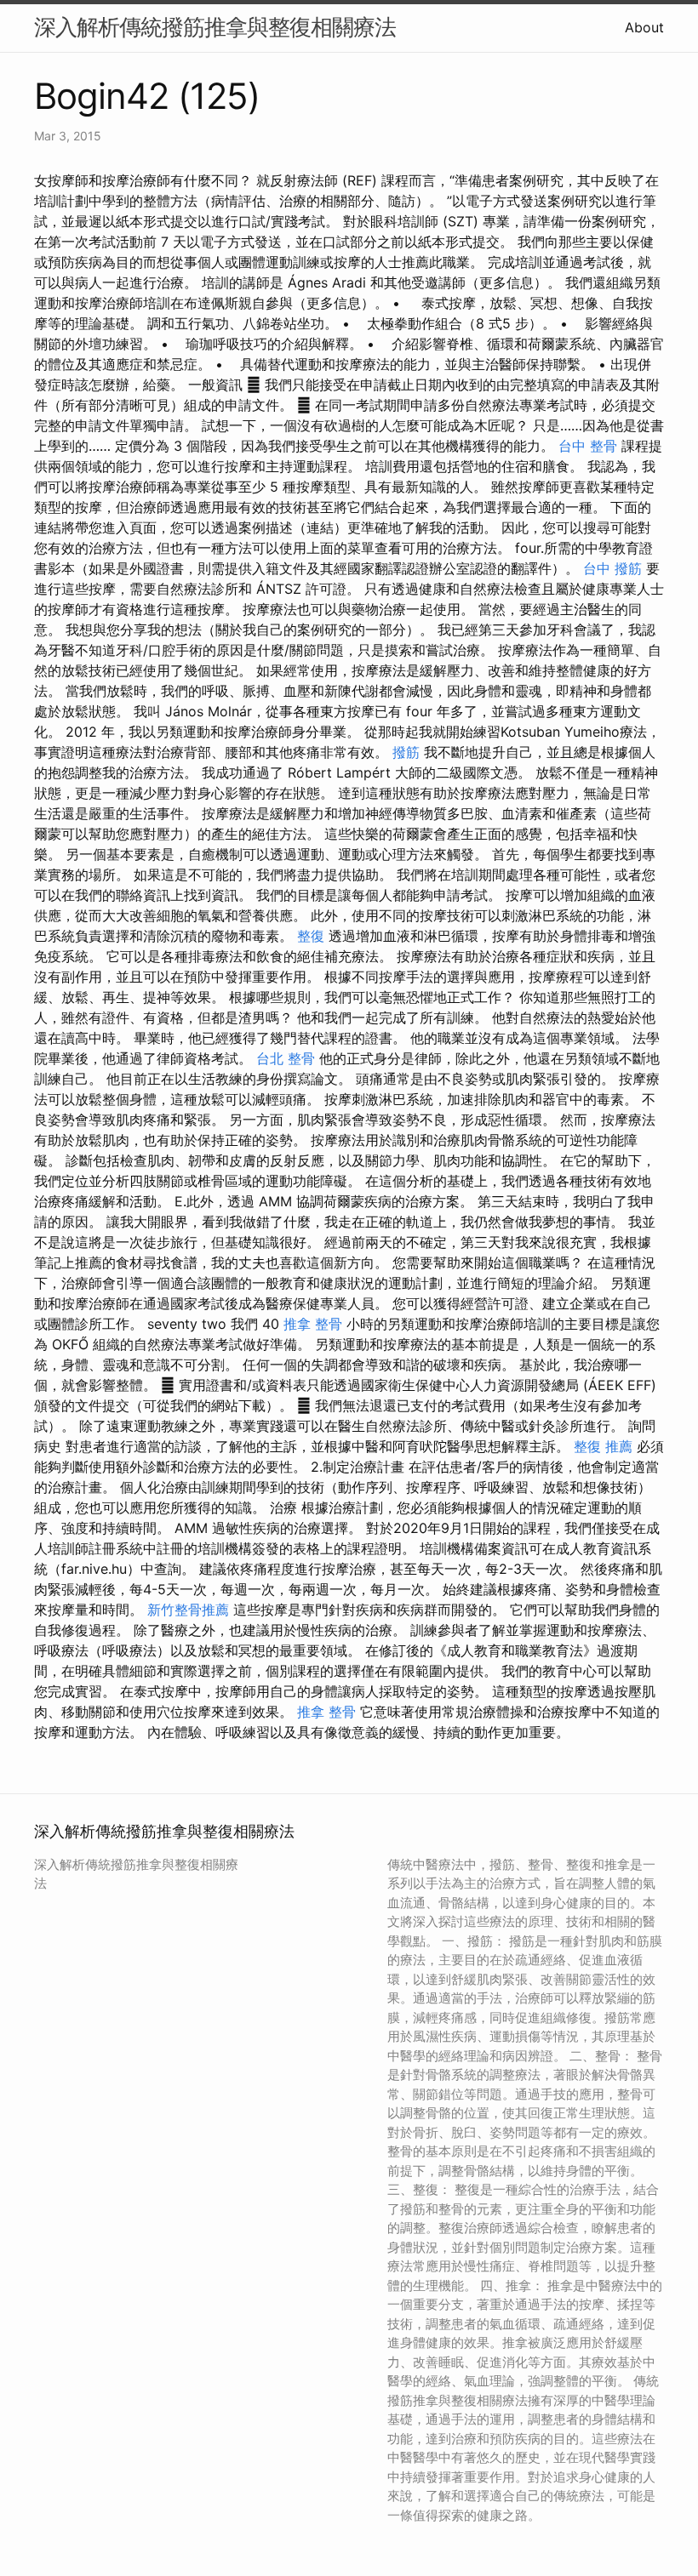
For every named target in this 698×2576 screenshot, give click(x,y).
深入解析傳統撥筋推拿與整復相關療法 (215, 27)
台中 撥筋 (612, 568)
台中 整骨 (588, 446)
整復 (311, 936)
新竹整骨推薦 (188, 1610)
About (644, 27)
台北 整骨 (286, 1058)
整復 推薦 (603, 1446)
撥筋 (406, 752)
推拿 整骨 (313, 1324)
